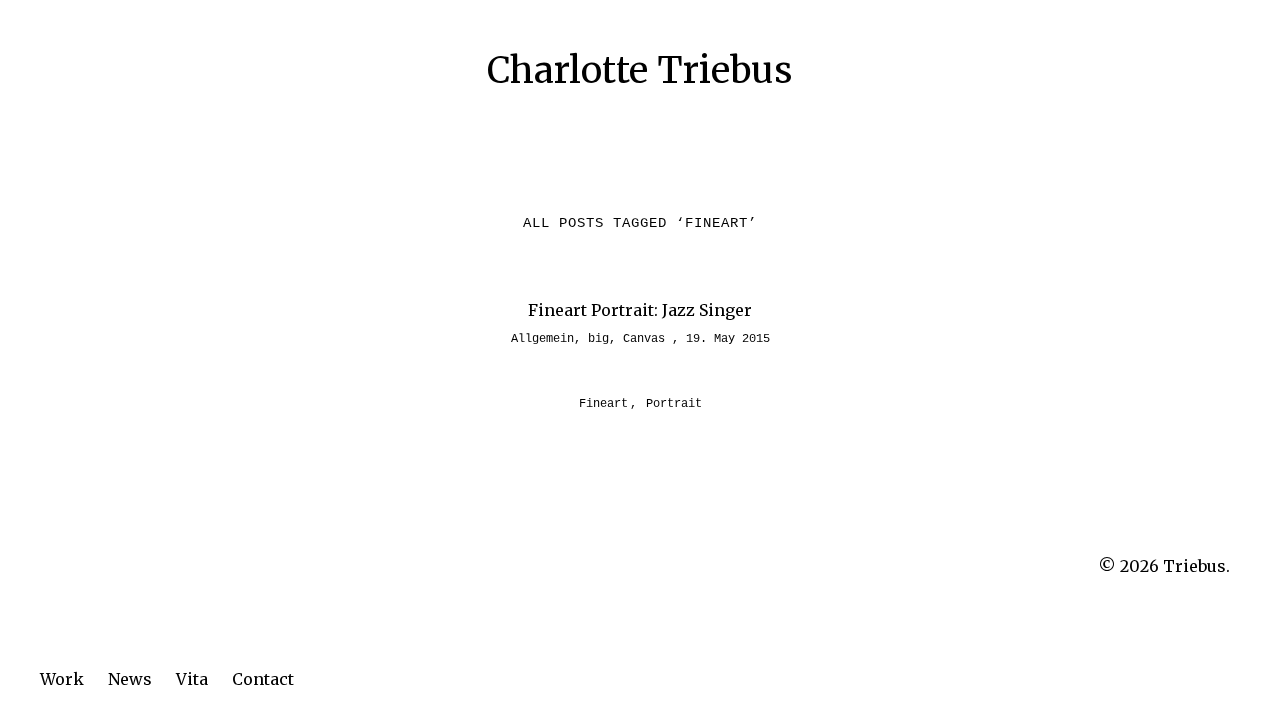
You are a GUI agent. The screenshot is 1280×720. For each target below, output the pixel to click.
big (598, 339)
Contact (263, 679)
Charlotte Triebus (639, 70)
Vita (192, 679)
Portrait (674, 404)
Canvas (644, 339)
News (130, 679)
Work (62, 679)
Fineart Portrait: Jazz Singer (640, 310)
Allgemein (542, 339)
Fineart (603, 404)
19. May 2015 (728, 339)
